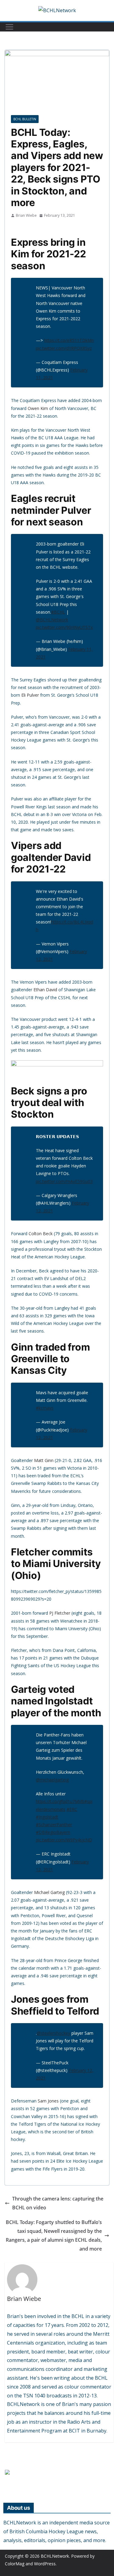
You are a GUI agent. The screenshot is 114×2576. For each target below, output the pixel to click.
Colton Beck (41, 1234)
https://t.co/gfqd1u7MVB (60, 1801)
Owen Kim (38, 408)
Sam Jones (48, 2101)
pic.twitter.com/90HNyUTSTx (64, 627)
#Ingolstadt (47, 1817)
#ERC (72, 1809)
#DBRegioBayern (53, 1832)
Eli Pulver (30, 695)
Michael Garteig (49, 1892)
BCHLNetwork (55, 2556)
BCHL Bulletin (25, 119)
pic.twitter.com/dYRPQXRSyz (64, 348)
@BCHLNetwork (52, 620)
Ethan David (45, 990)
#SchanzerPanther (54, 1825)
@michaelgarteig (52, 1780)
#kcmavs (45, 1408)
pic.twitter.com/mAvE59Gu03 (64, 1181)
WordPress (45, 2564)
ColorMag (15, 2564)
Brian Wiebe (26, 215)
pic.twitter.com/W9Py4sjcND (64, 1840)
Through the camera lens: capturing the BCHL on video (58, 2203)
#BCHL (58, 612)
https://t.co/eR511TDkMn (69, 340)
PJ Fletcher (60, 1613)
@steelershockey (54, 2033)
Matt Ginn (44, 1460)
